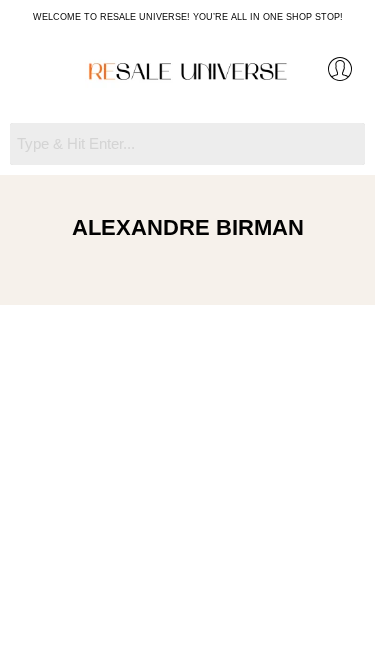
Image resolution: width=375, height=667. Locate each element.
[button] (37, 73)
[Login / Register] (340, 69)
